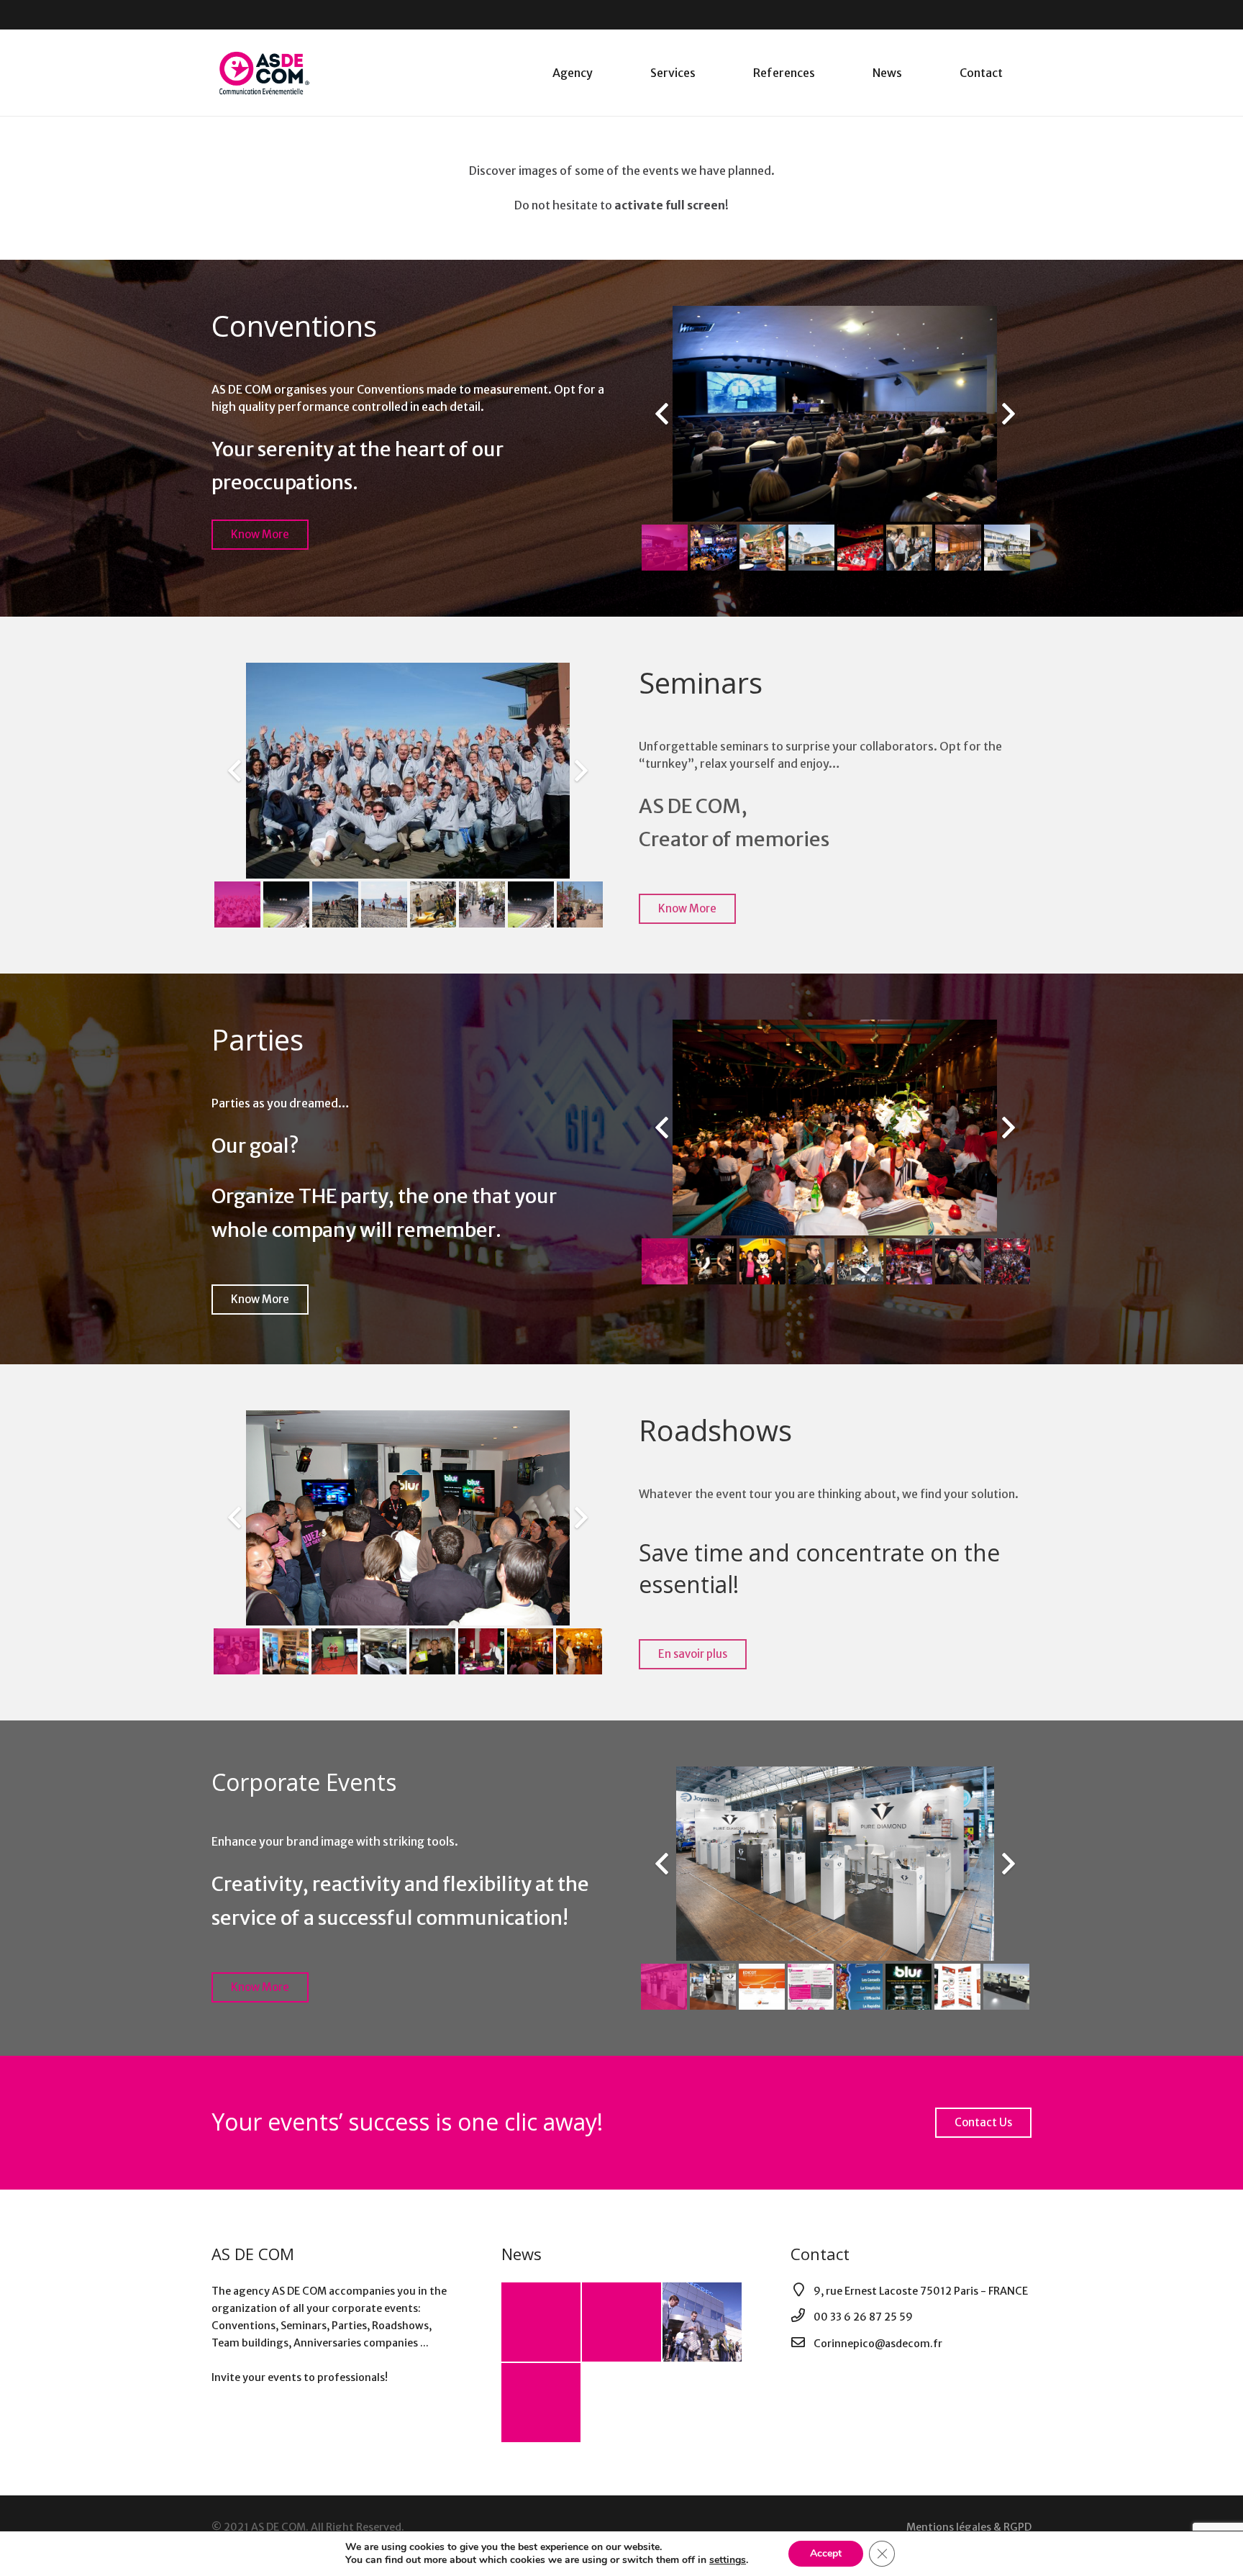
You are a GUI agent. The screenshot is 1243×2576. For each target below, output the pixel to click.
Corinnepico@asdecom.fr (878, 2344)
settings (728, 2560)
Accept (826, 2553)
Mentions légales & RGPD (969, 2527)
